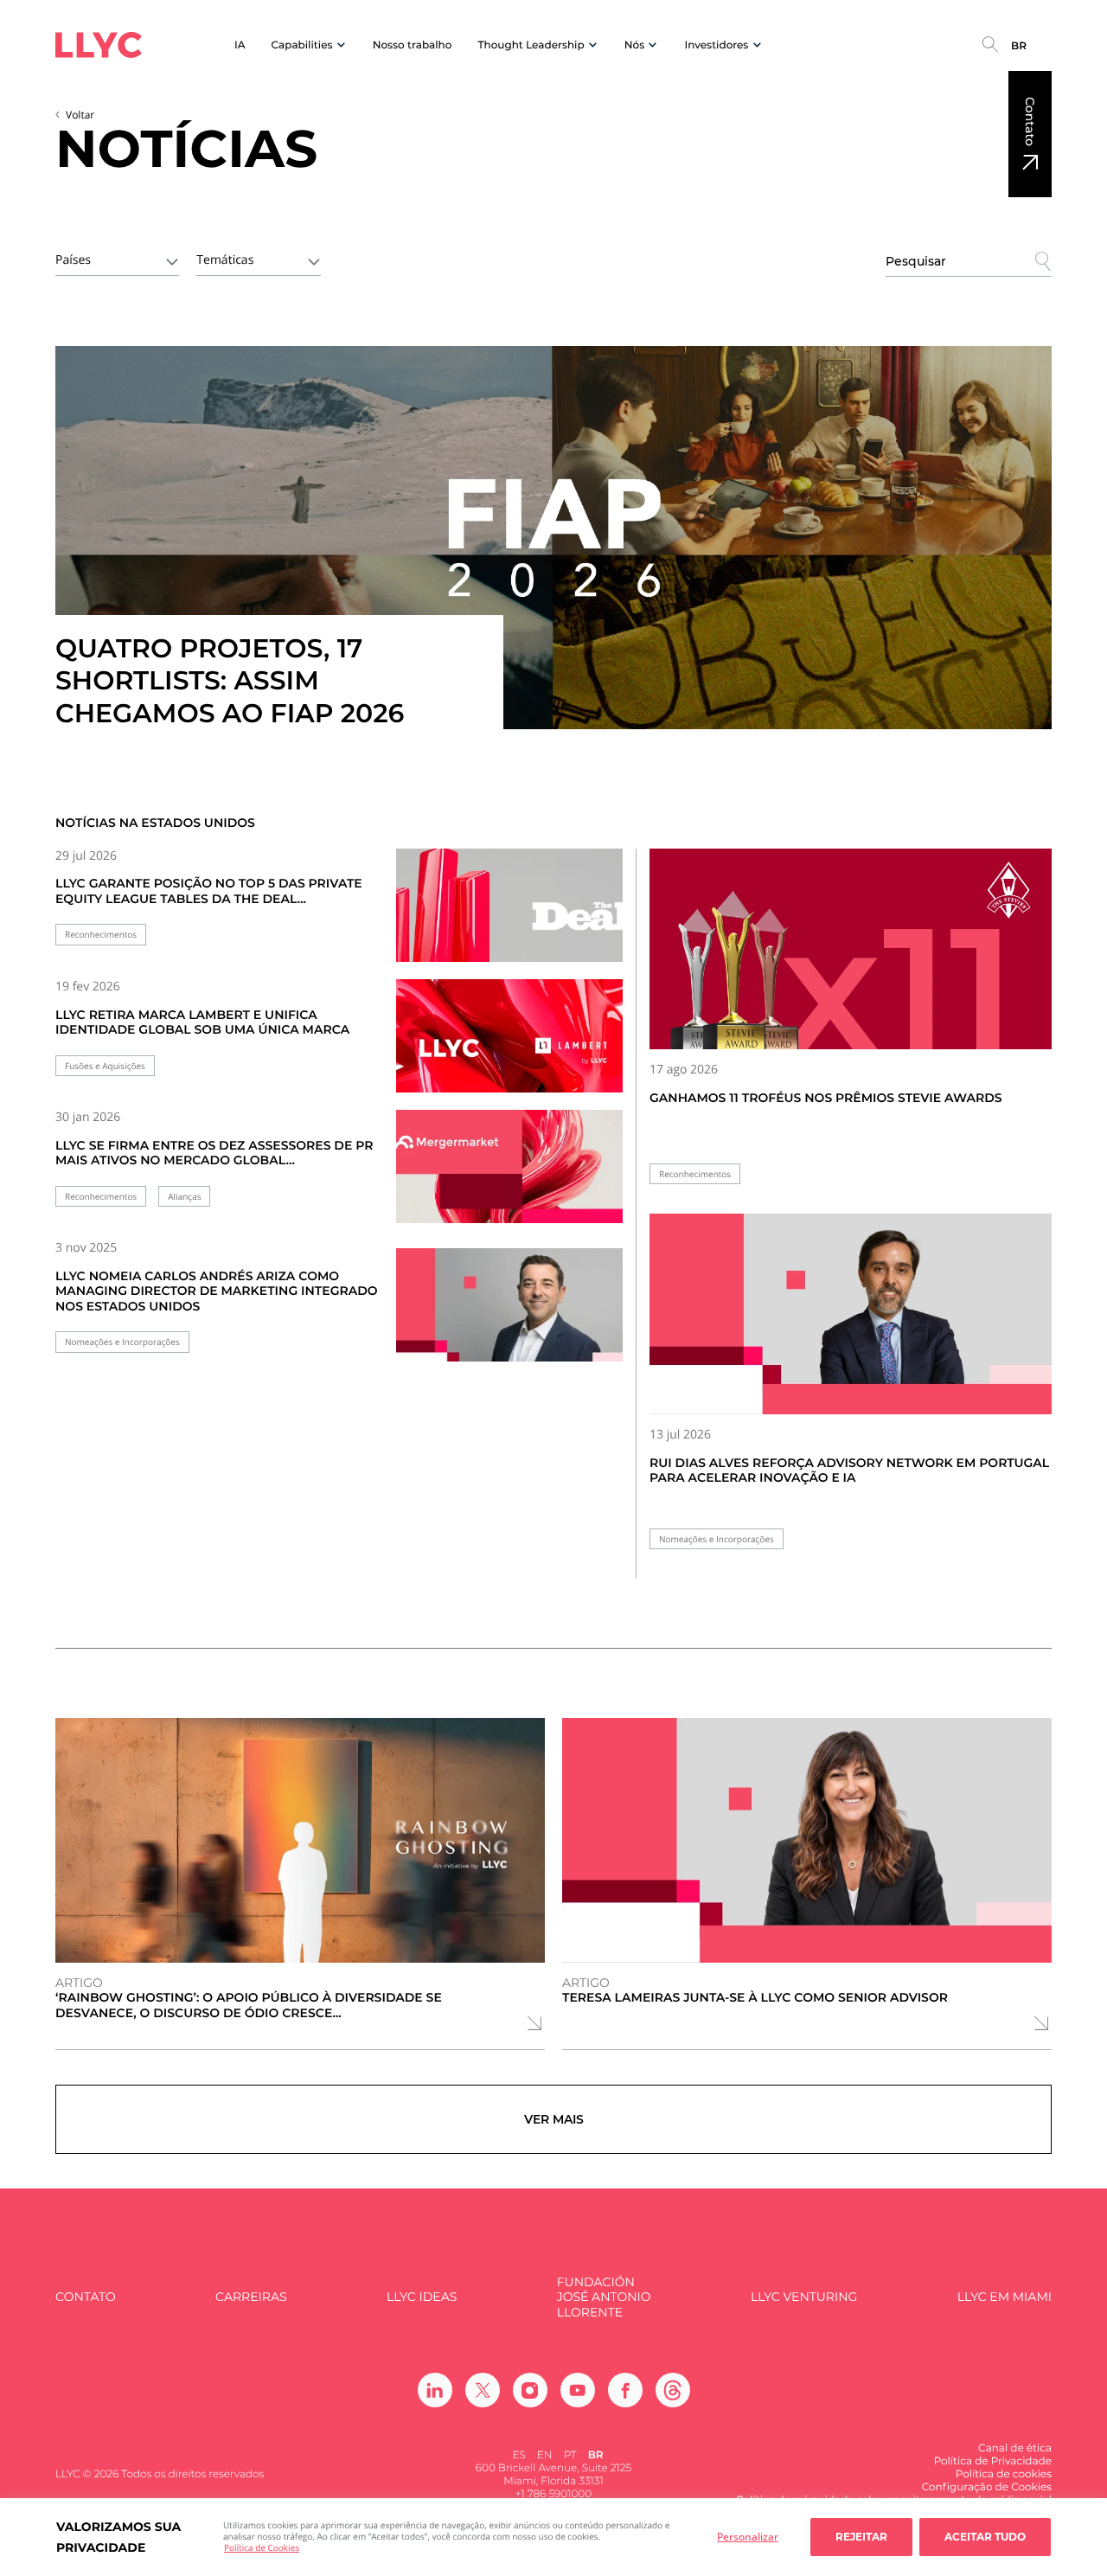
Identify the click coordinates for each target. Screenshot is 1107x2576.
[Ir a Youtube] (578, 2390)
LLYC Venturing (804, 2297)
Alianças (184, 1197)
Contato (1030, 122)
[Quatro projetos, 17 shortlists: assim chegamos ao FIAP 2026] (553, 538)
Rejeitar (861, 2537)
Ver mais (554, 2119)
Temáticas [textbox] (225, 260)
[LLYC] (99, 45)
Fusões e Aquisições (105, 1066)
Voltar (80, 115)
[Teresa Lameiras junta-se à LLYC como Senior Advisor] (807, 1840)
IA (240, 45)
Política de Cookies (262, 2547)
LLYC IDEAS (422, 2297)
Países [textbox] (73, 260)
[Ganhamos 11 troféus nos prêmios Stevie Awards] (851, 949)
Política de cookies (1004, 2474)
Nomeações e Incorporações (122, 1342)
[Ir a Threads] (673, 2390)
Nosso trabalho (413, 45)
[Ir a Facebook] (625, 2390)
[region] (553, 2537)
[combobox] (117, 259)
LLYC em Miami (1005, 2297)
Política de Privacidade (993, 2461)
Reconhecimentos (101, 935)
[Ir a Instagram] (530, 2390)
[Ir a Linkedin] (435, 2390)
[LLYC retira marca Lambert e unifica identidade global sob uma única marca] (509, 1046)
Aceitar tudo (985, 2537)
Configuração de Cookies (987, 2487)
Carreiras (251, 2297)
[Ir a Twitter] (483, 2390)
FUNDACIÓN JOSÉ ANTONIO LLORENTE (604, 2297)
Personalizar (748, 2537)
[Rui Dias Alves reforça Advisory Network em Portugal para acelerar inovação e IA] (851, 1314)
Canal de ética (1015, 2448)
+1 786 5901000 (553, 2494)
